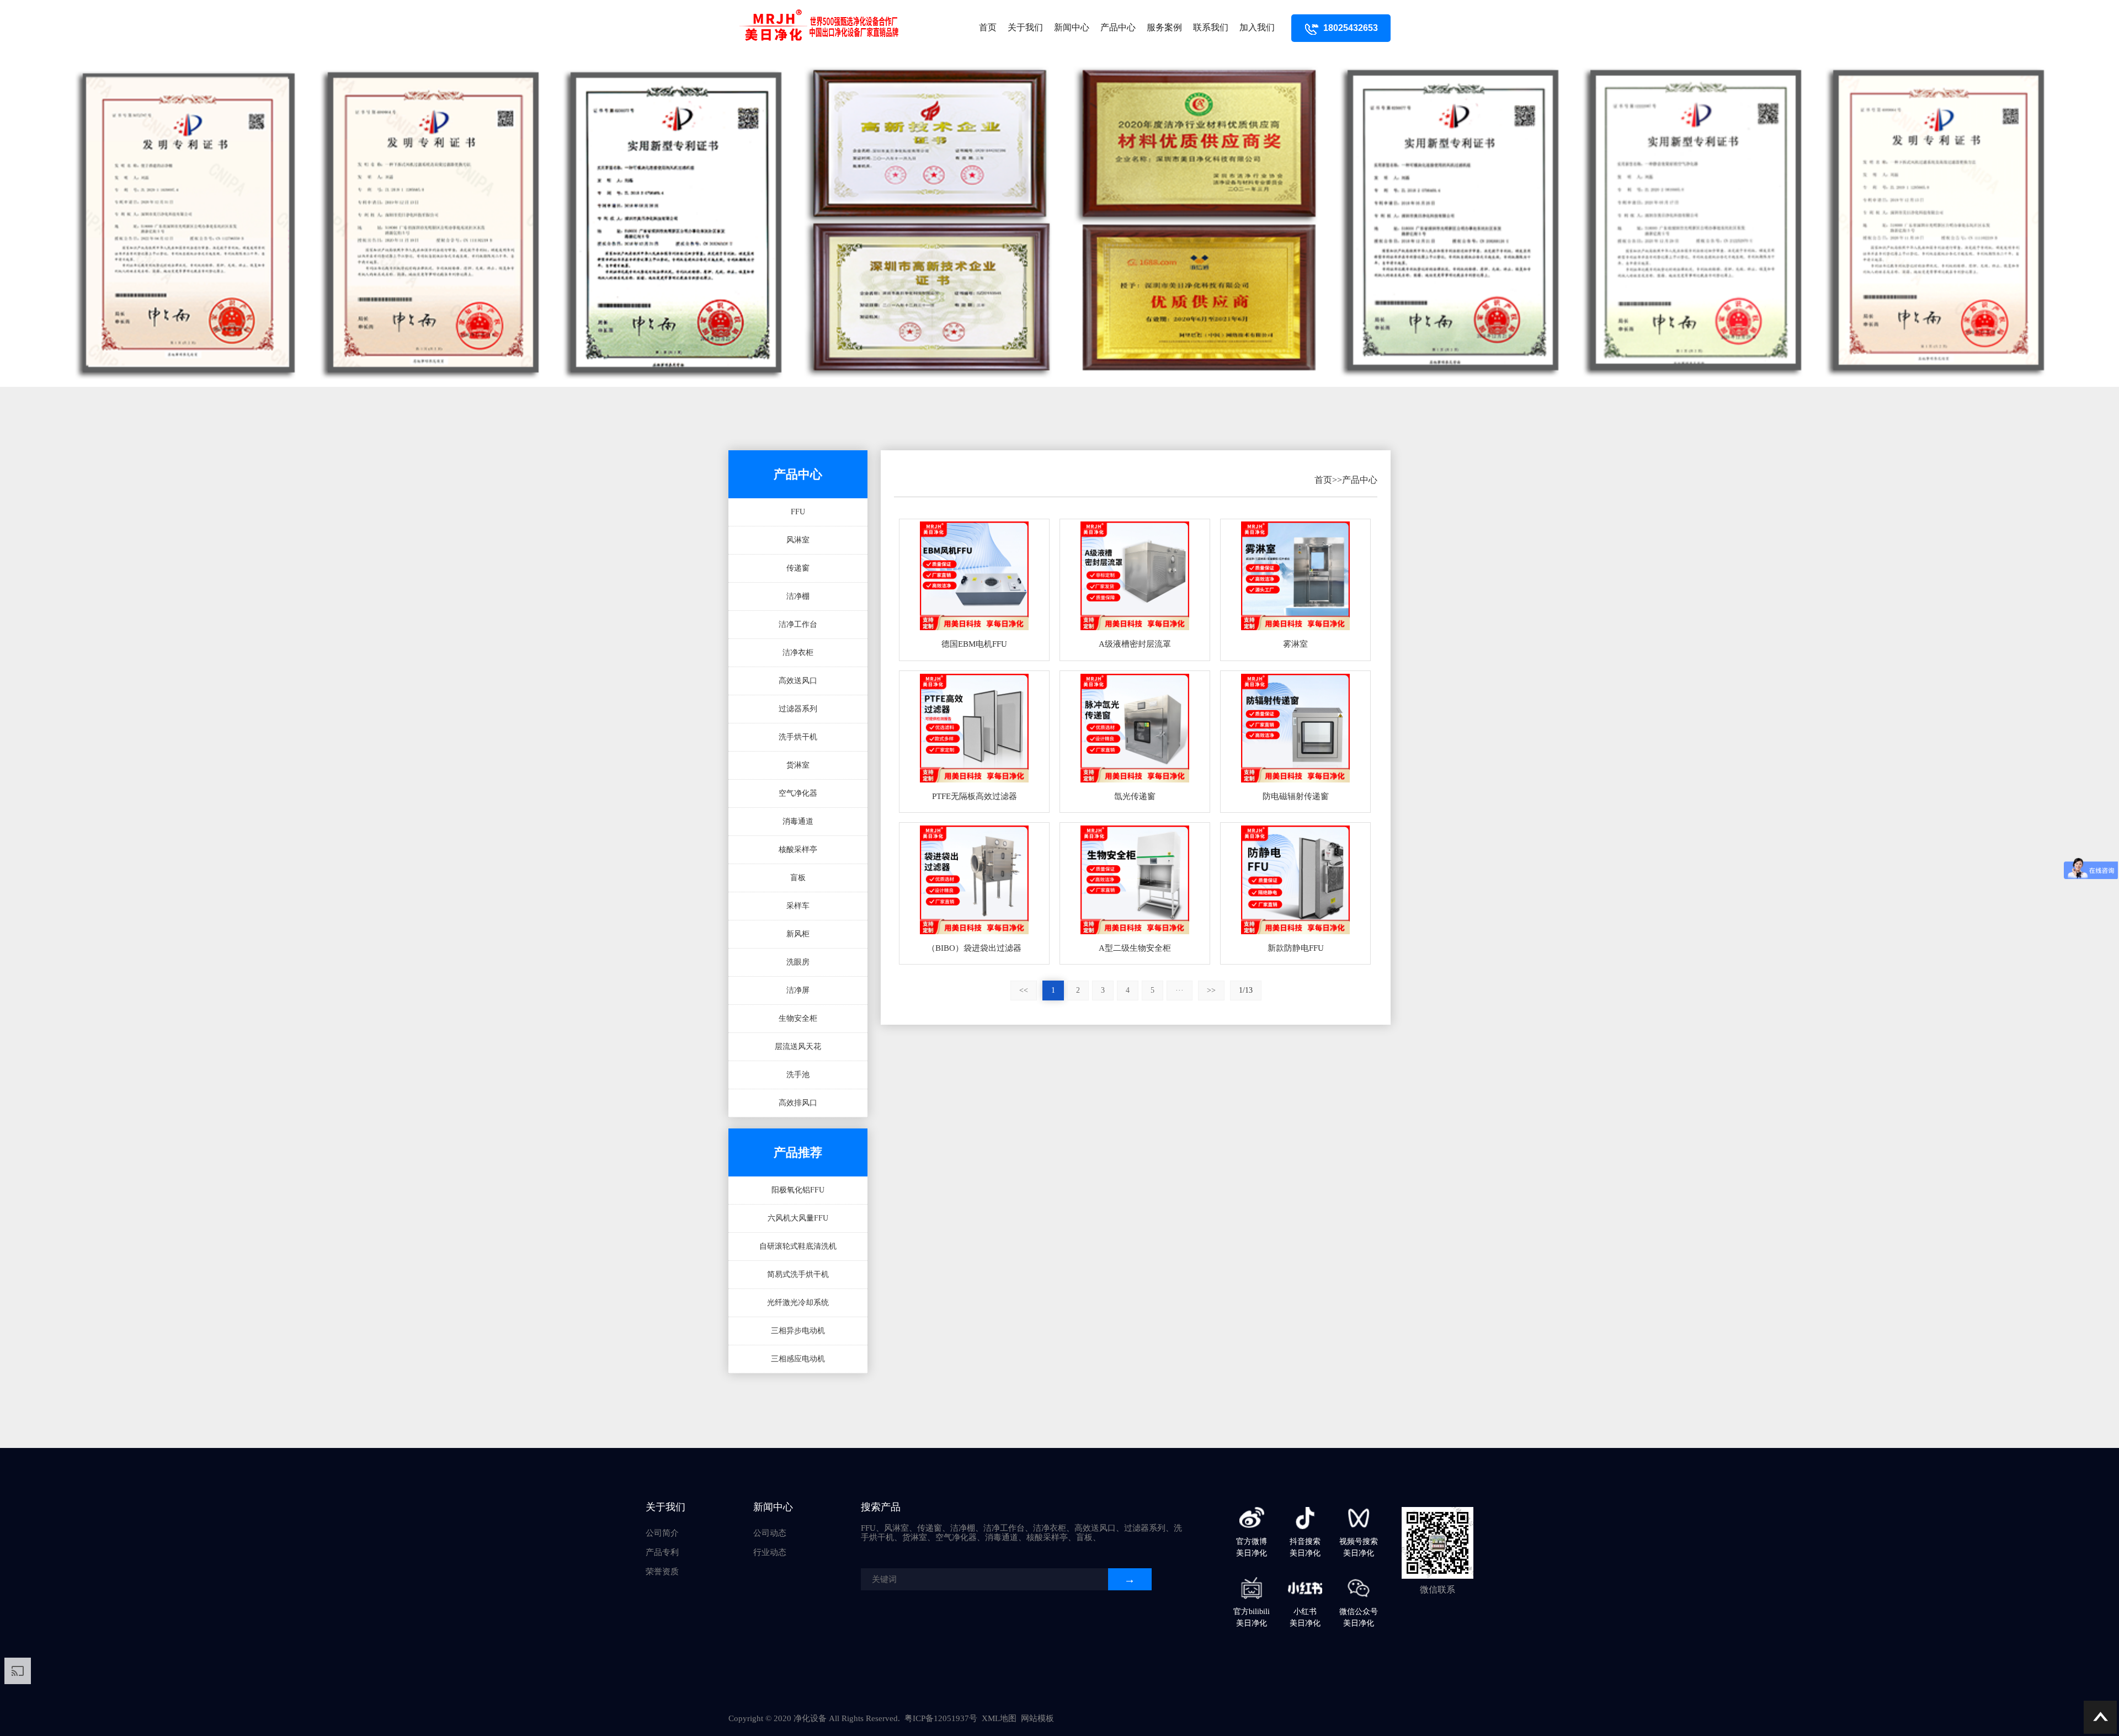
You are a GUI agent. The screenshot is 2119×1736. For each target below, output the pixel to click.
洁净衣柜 (798, 653)
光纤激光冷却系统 (798, 1303)
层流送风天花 (798, 1047)
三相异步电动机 (798, 1331)
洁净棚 (798, 596)
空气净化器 (798, 793)
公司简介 (662, 1533)
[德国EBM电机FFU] (974, 576)
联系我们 (1211, 27)
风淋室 (798, 540)
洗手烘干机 (798, 737)
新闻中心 (1072, 27)
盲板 (798, 878)
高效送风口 (798, 681)
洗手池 (798, 1075)
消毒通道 (798, 821)
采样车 (798, 906)
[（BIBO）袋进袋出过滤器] (974, 880)
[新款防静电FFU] (1295, 880)
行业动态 (770, 1552)
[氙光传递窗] (1135, 728)
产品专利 (662, 1552)
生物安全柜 (798, 1018)
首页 (988, 27)
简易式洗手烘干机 (798, 1274)
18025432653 (1348, 28)
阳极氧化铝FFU (798, 1190)
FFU (798, 512)
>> (1211, 990)
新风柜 (798, 934)
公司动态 (770, 1533)
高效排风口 (798, 1103)
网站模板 (1037, 1718)
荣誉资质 (662, 1572)
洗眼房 (798, 962)
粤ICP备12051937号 (941, 1718)
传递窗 (798, 568)
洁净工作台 (798, 624)
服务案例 (1164, 27)
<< (1024, 990)
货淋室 (798, 765)
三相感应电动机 (798, 1359)
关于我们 (1025, 27)
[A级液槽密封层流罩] (1135, 576)
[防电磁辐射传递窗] (1295, 728)
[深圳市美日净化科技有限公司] (818, 28)
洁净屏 (798, 990)
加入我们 (1257, 27)
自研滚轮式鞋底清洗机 (798, 1246)
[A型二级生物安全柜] (1135, 880)
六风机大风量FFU (798, 1218)
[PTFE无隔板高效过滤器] (974, 728)
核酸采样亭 (798, 850)
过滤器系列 (798, 709)
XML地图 (999, 1718)
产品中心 (1118, 27)
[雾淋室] (1295, 576)
